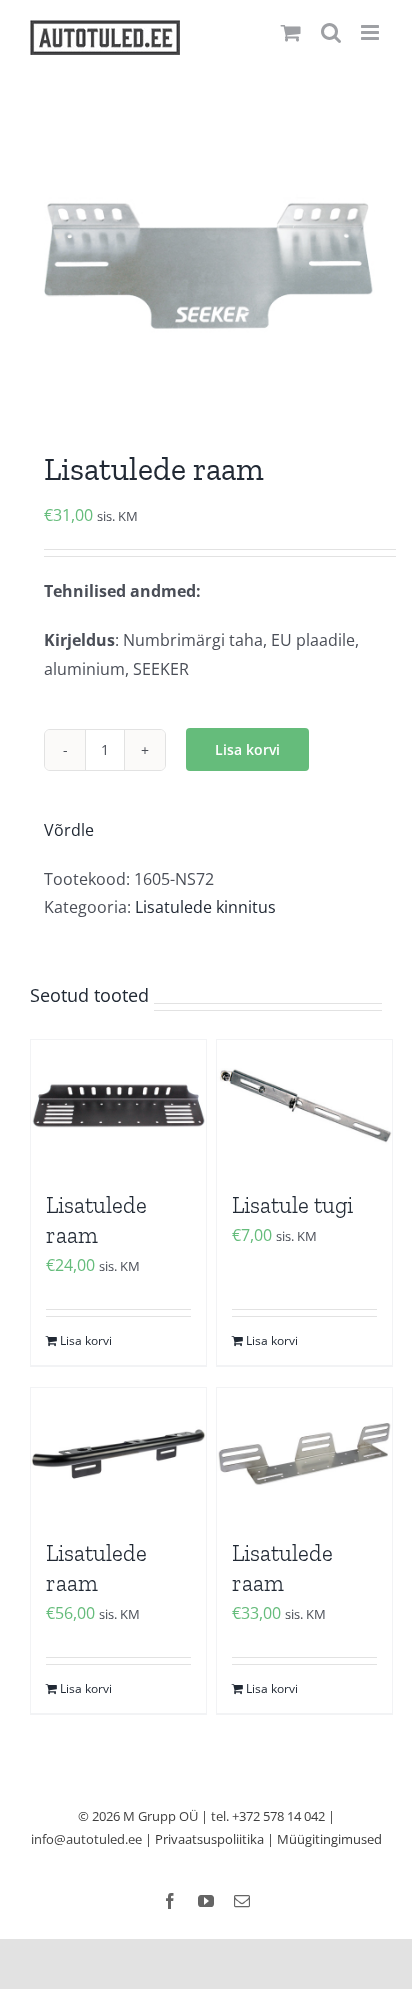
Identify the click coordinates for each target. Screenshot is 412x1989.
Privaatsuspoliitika (209, 1839)
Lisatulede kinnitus (205, 907)
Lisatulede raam (96, 1220)
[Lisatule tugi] (304, 1105)
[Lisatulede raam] (118, 1105)
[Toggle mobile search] (331, 32)
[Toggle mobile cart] (291, 32)
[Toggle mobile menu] (371, 32)
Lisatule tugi (292, 1205)
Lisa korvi (247, 749)
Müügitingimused (329, 1839)
